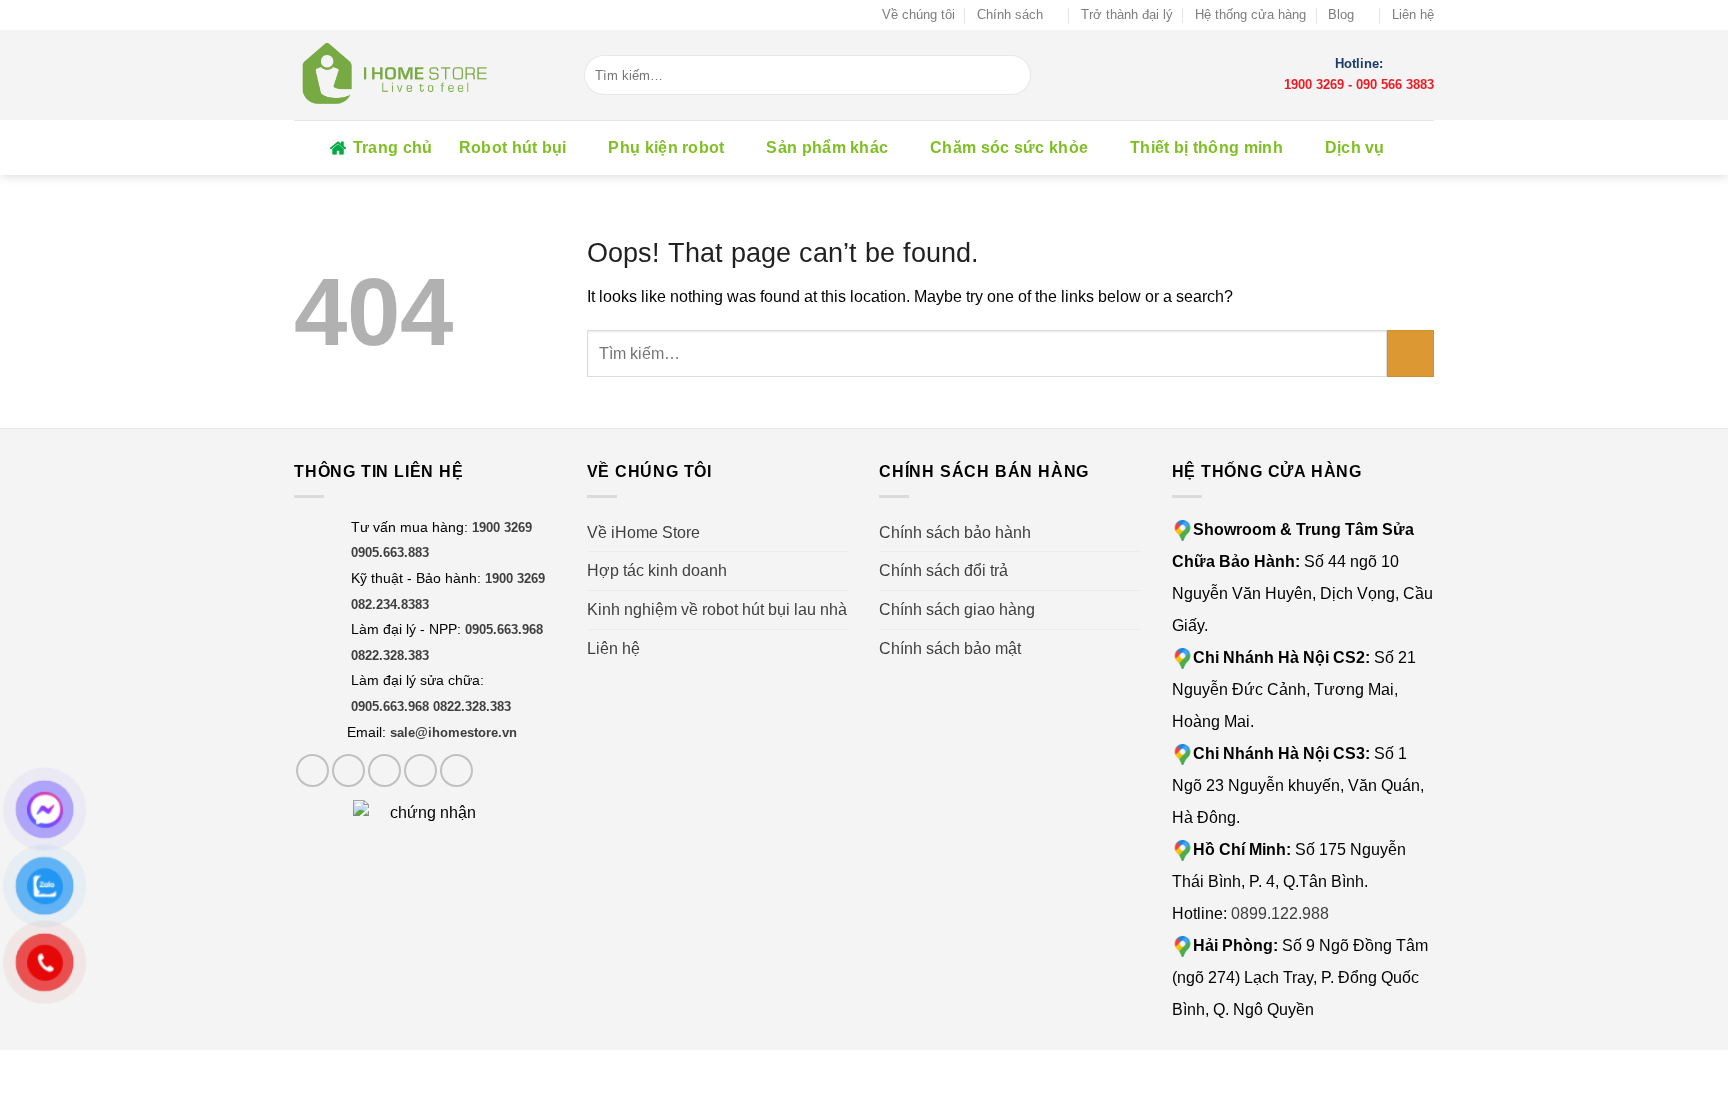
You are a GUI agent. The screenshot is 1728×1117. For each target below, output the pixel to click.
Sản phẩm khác (827, 147)
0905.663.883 (390, 552)
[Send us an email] (420, 770)
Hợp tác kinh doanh (657, 570)
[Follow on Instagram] (348, 770)
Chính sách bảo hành (955, 532)
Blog (1341, 14)
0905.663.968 (504, 629)
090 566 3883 (1395, 84)
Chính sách (1010, 14)
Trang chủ (393, 147)
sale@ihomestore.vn (453, 732)
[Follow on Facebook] (312, 770)
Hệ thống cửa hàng (1250, 14)
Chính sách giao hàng (957, 609)
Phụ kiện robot (666, 147)
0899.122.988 (1280, 913)
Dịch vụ (1355, 147)
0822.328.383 (390, 655)
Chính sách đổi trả (943, 570)
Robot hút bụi (513, 147)
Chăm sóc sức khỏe (1009, 147)
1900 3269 (1314, 84)
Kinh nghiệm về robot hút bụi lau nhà (717, 609)
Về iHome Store (643, 532)
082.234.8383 (390, 604)
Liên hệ (1413, 14)
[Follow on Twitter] (384, 770)
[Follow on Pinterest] (456, 770)
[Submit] (1016, 75)
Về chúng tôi (918, 14)
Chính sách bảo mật (950, 648)
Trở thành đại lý (1127, 14)
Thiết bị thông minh (1206, 147)
